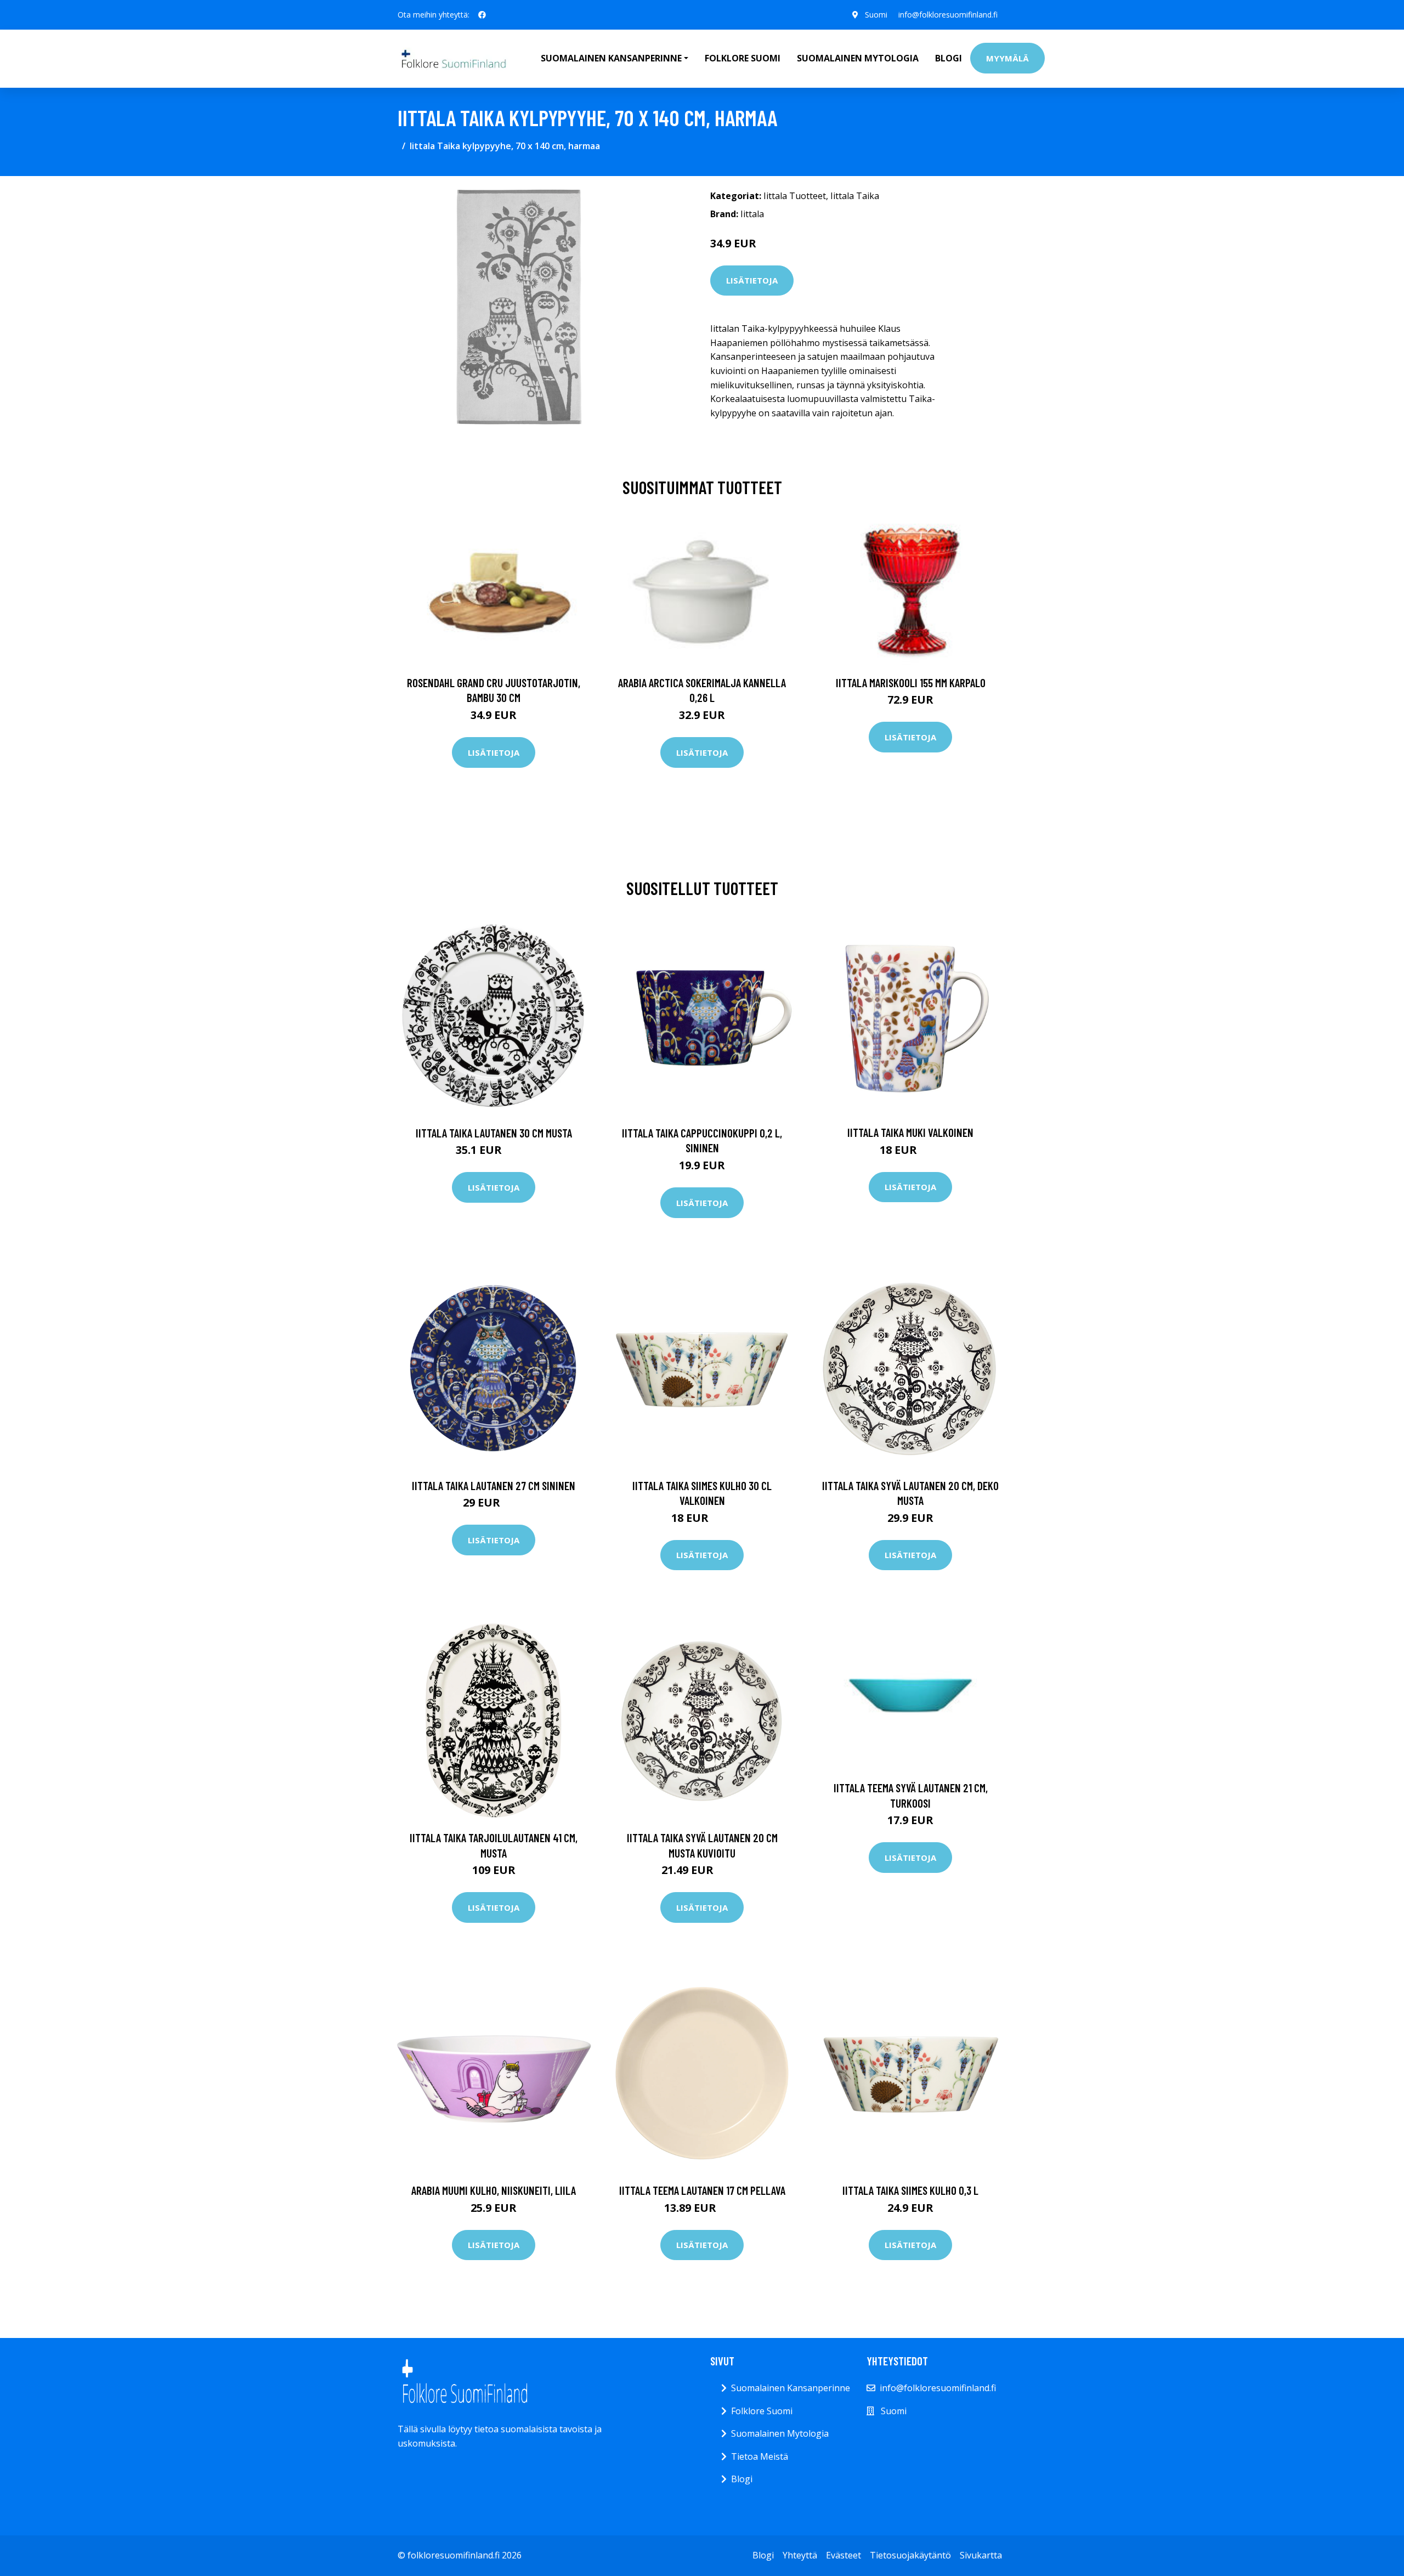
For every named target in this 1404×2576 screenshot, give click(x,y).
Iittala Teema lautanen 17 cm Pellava (702, 2190)
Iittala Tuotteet (795, 196)
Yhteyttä (800, 2555)
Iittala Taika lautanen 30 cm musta (494, 1133)
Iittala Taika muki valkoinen (910, 1132)
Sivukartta (981, 2555)
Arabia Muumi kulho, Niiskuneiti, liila (494, 2190)
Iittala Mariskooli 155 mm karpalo (911, 683)
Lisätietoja (752, 280)
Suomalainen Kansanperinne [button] (611, 58)
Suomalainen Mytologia (858, 58)
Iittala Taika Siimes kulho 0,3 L (910, 2190)
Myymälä (1007, 58)
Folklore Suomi (743, 58)
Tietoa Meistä (760, 2456)
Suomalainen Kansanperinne (791, 2388)
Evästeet (843, 2555)
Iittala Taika (855, 196)
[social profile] (482, 15)
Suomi (876, 15)
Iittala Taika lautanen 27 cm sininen (494, 1485)
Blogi (949, 58)
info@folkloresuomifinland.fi (948, 15)
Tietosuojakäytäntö (910, 2555)
